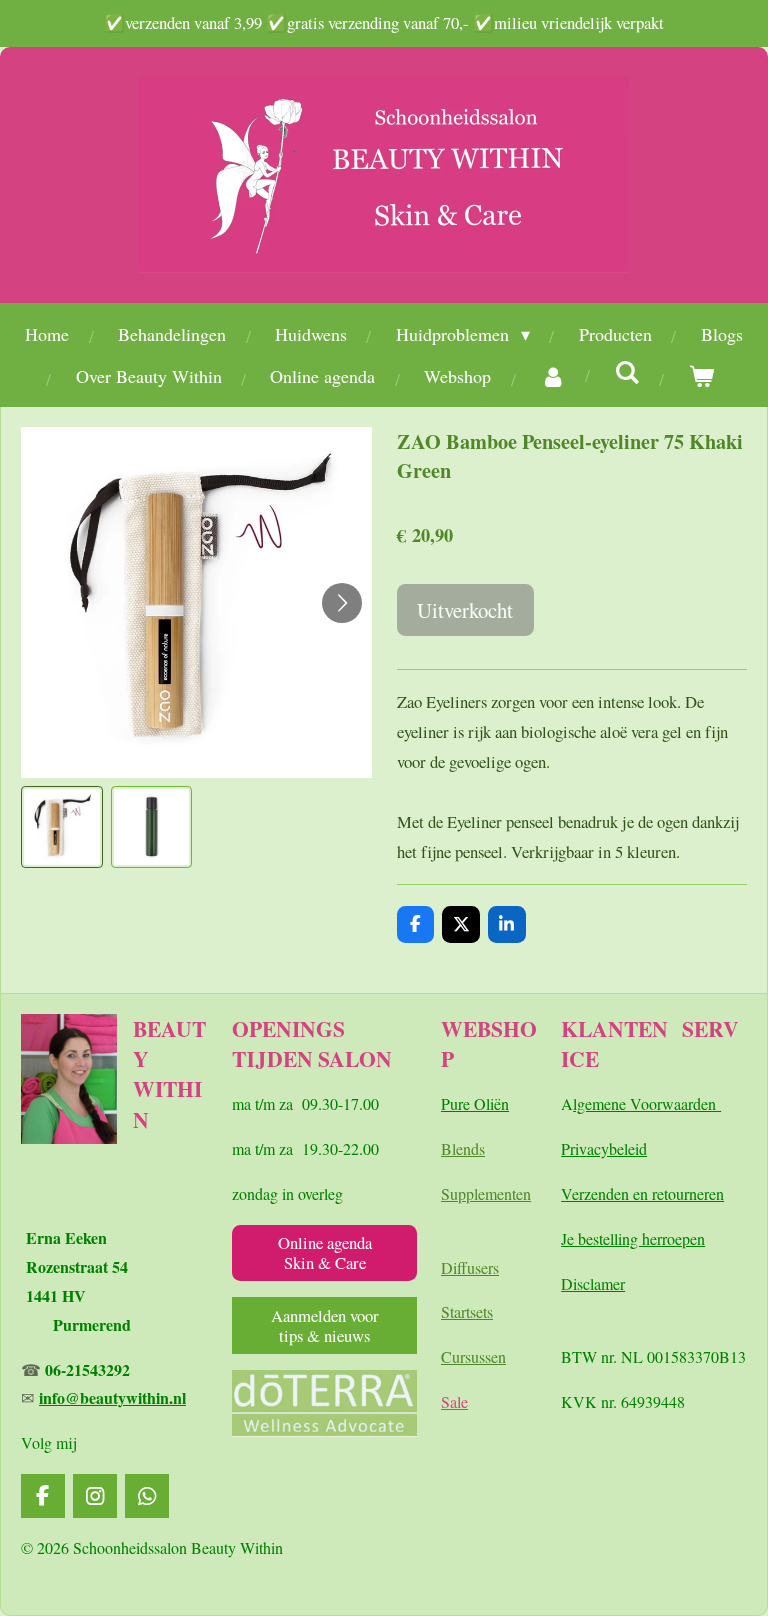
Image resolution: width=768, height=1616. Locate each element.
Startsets (467, 1311)
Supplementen (486, 1193)
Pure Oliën (475, 1103)
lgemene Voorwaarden (647, 1103)
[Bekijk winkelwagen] (700, 376)
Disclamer (593, 1283)
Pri (570, 1148)
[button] (62, 827)
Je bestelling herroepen (633, 1238)
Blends (463, 1148)
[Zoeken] (626, 372)
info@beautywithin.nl (112, 1397)
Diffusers (470, 1267)
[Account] (552, 376)
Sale (454, 1401)
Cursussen (473, 1356)
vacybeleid (613, 1148)
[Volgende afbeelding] (342, 603)
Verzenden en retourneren (642, 1193)
